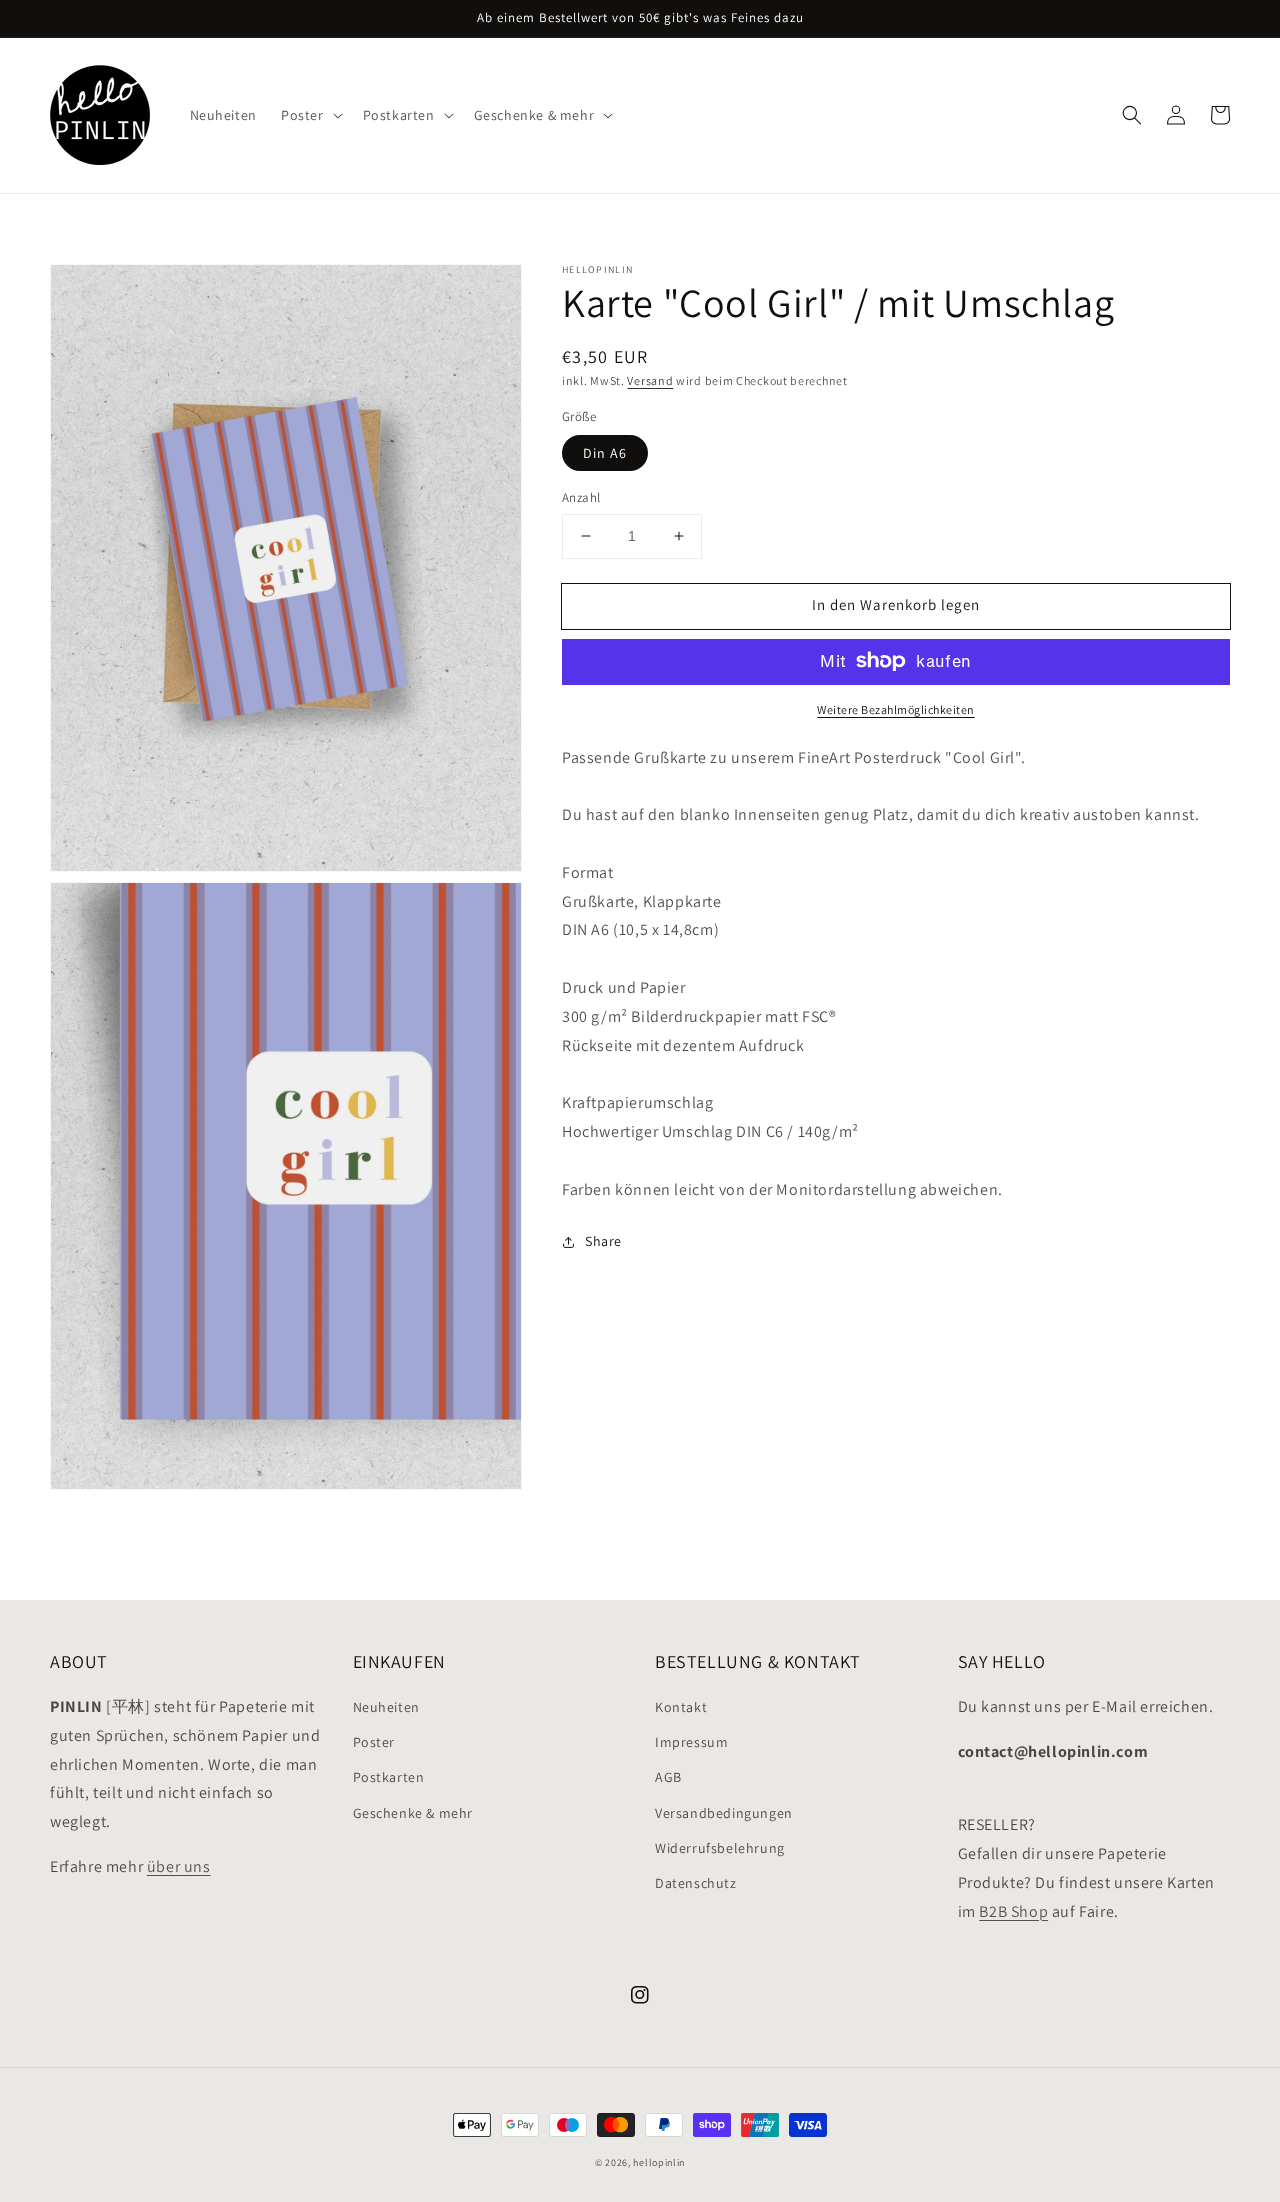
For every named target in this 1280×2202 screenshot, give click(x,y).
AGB (668, 1777)
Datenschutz (696, 1883)
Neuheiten (386, 1707)
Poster (374, 1742)
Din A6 (605, 453)
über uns (179, 1866)
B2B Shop (1013, 1911)
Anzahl (581, 497)
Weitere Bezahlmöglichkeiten (896, 708)
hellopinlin (659, 2162)
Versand (650, 380)
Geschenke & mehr (413, 1813)
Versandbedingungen (724, 1813)
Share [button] (603, 1241)
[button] (1132, 115)
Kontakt (681, 1707)
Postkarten (389, 1777)
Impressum (691, 1742)
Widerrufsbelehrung (720, 1848)
